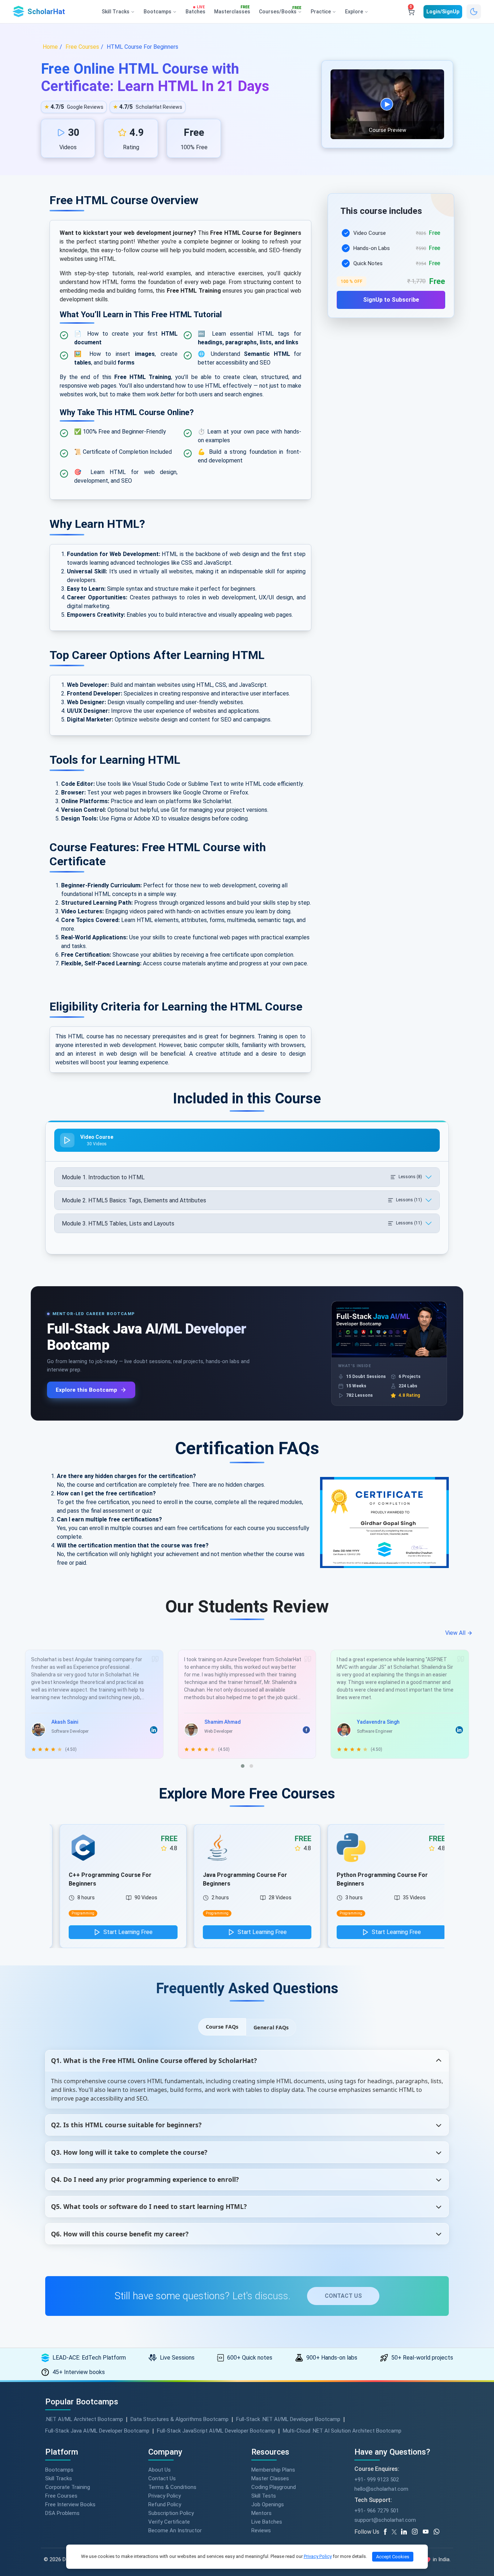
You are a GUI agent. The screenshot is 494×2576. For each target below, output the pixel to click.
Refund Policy (165, 2504)
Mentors (261, 2513)
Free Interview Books (70, 2504)
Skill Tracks (59, 2478)
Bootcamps (59, 2470)
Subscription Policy (171, 2513)
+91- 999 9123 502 (377, 2480)
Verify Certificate (169, 2522)
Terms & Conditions (172, 2487)
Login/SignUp (443, 12)
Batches (195, 10)
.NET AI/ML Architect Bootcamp (84, 2419)
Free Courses (61, 2496)
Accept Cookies (393, 2557)
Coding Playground (274, 2487)
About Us (159, 2470)
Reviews (261, 2530)
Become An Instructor (175, 2530)
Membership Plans (273, 2470)
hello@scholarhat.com (381, 2489)
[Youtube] (428, 2532)
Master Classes (270, 2478)
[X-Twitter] (395, 2532)
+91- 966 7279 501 (377, 2511)
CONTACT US (343, 2296)
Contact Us (162, 2478)
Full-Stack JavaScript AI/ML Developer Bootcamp (216, 2431)
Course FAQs (222, 2027)
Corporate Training (68, 2487)
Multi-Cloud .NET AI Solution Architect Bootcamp (342, 2431)
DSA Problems (62, 2513)
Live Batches (267, 2522)
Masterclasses (232, 10)
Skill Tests (264, 2496)
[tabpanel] (391, 264)
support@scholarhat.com (385, 2520)
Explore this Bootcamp (86, 1390)
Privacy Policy (165, 2496)
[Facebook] (387, 2532)
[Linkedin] (406, 2532)
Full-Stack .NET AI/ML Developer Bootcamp (288, 2419)
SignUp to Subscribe (391, 300)
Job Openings (268, 2504)
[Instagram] (417, 2532)
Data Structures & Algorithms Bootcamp (180, 2419)
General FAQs (271, 2027)
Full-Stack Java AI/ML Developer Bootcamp (97, 2431)
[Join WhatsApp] (439, 2532)
